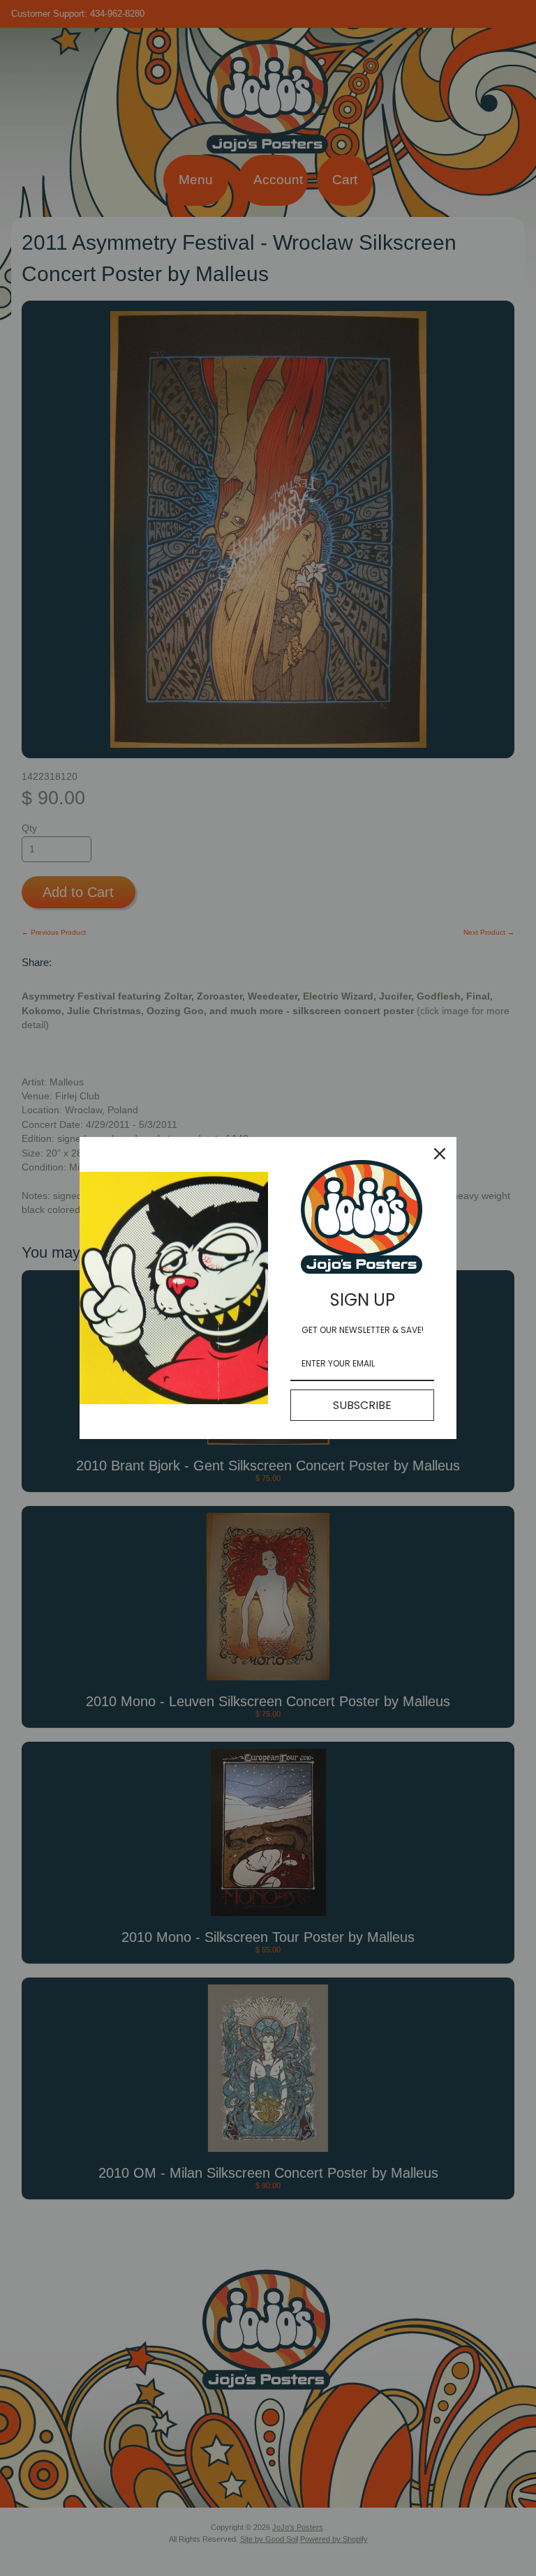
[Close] (440, 1154)
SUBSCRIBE (362, 1405)
